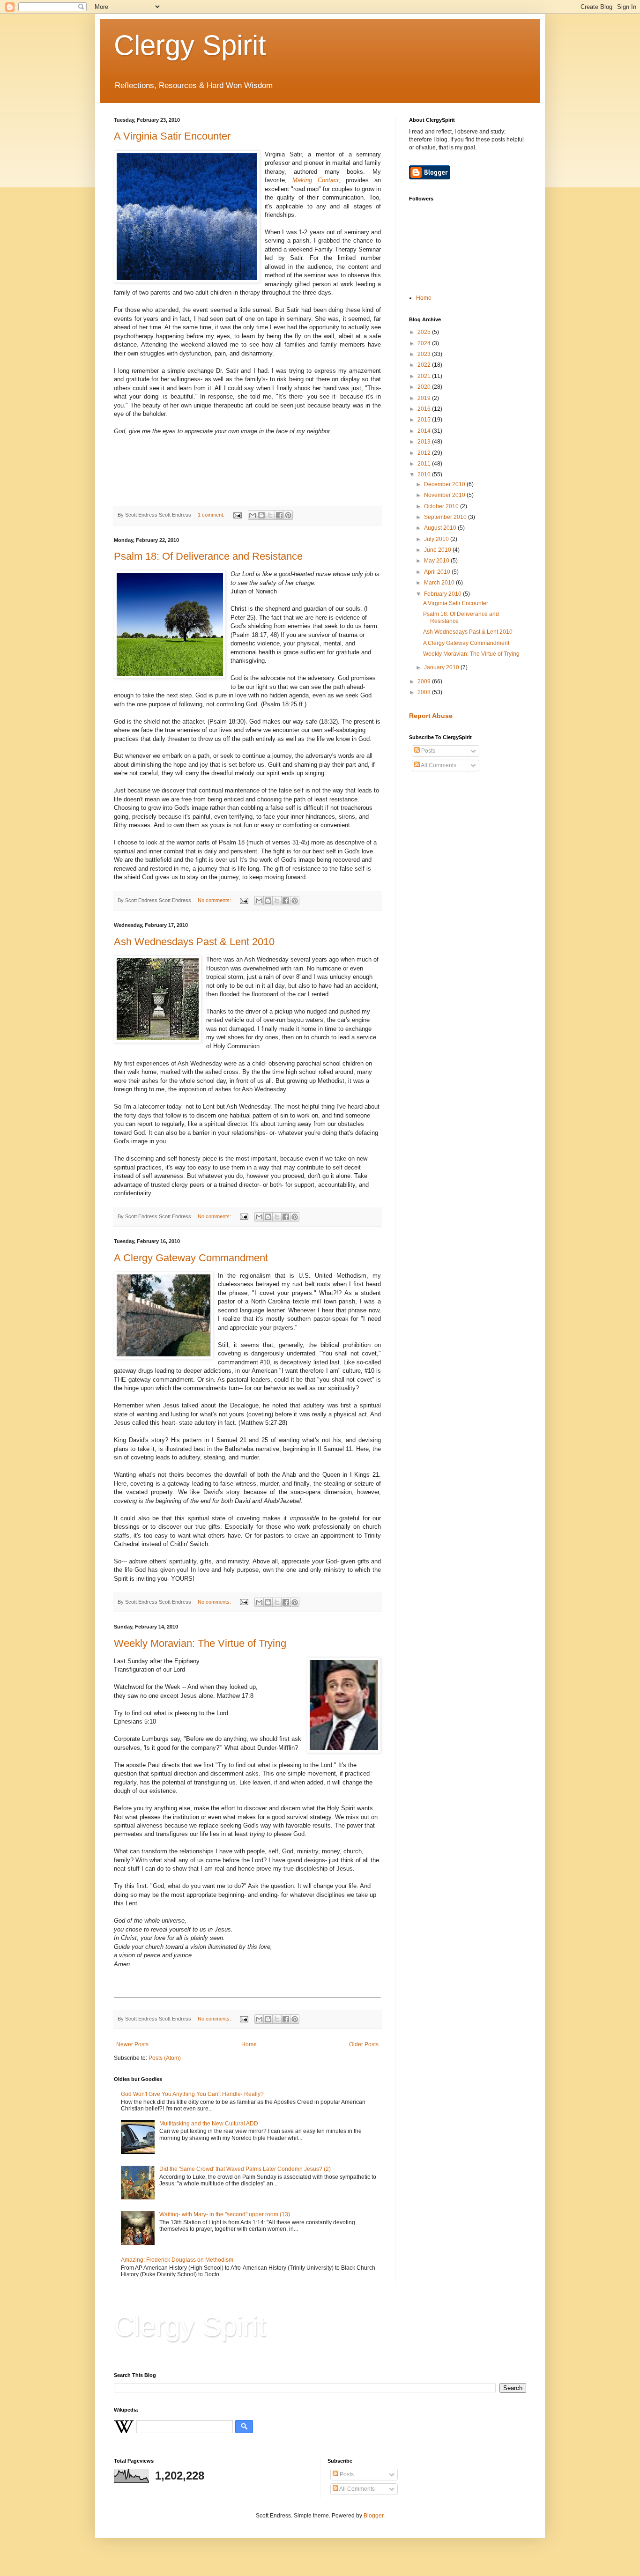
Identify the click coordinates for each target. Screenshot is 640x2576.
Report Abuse (431, 716)
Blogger (373, 2516)
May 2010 (437, 561)
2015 (425, 420)
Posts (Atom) (165, 2058)
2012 (425, 453)
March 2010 (440, 583)
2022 (425, 365)
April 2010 (438, 572)
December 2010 (445, 484)
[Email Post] (237, 515)
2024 (425, 343)
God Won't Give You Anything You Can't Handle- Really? (192, 2094)
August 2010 (441, 528)
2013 (425, 442)
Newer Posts (132, 2044)
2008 (425, 692)
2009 (425, 681)
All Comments (438, 765)
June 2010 (438, 550)
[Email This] (253, 515)
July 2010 (437, 539)
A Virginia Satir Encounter (172, 136)
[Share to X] (270, 515)
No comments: (215, 900)
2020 (425, 387)
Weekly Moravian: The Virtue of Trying (200, 1643)
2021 (425, 376)
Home (249, 2044)
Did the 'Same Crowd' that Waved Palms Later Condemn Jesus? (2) (245, 2169)
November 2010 (445, 495)
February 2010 (443, 594)
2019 (425, 398)
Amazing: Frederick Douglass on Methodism (177, 2260)
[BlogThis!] (261, 515)
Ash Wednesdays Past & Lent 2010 (194, 942)
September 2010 (446, 517)
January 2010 (442, 667)
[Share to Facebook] (279, 515)
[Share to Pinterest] (288, 515)
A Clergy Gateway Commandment (191, 1258)
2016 (425, 409)
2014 (425, 431)
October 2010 (442, 506)
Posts (428, 751)
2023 (425, 354)
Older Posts (364, 2044)
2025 (425, 332)
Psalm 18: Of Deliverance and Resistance (208, 556)
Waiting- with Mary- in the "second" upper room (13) (225, 2214)
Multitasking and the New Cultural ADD (209, 2124)
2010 (425, 474)
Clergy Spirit (190, 45)
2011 (425, 464)
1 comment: (212, 515)
